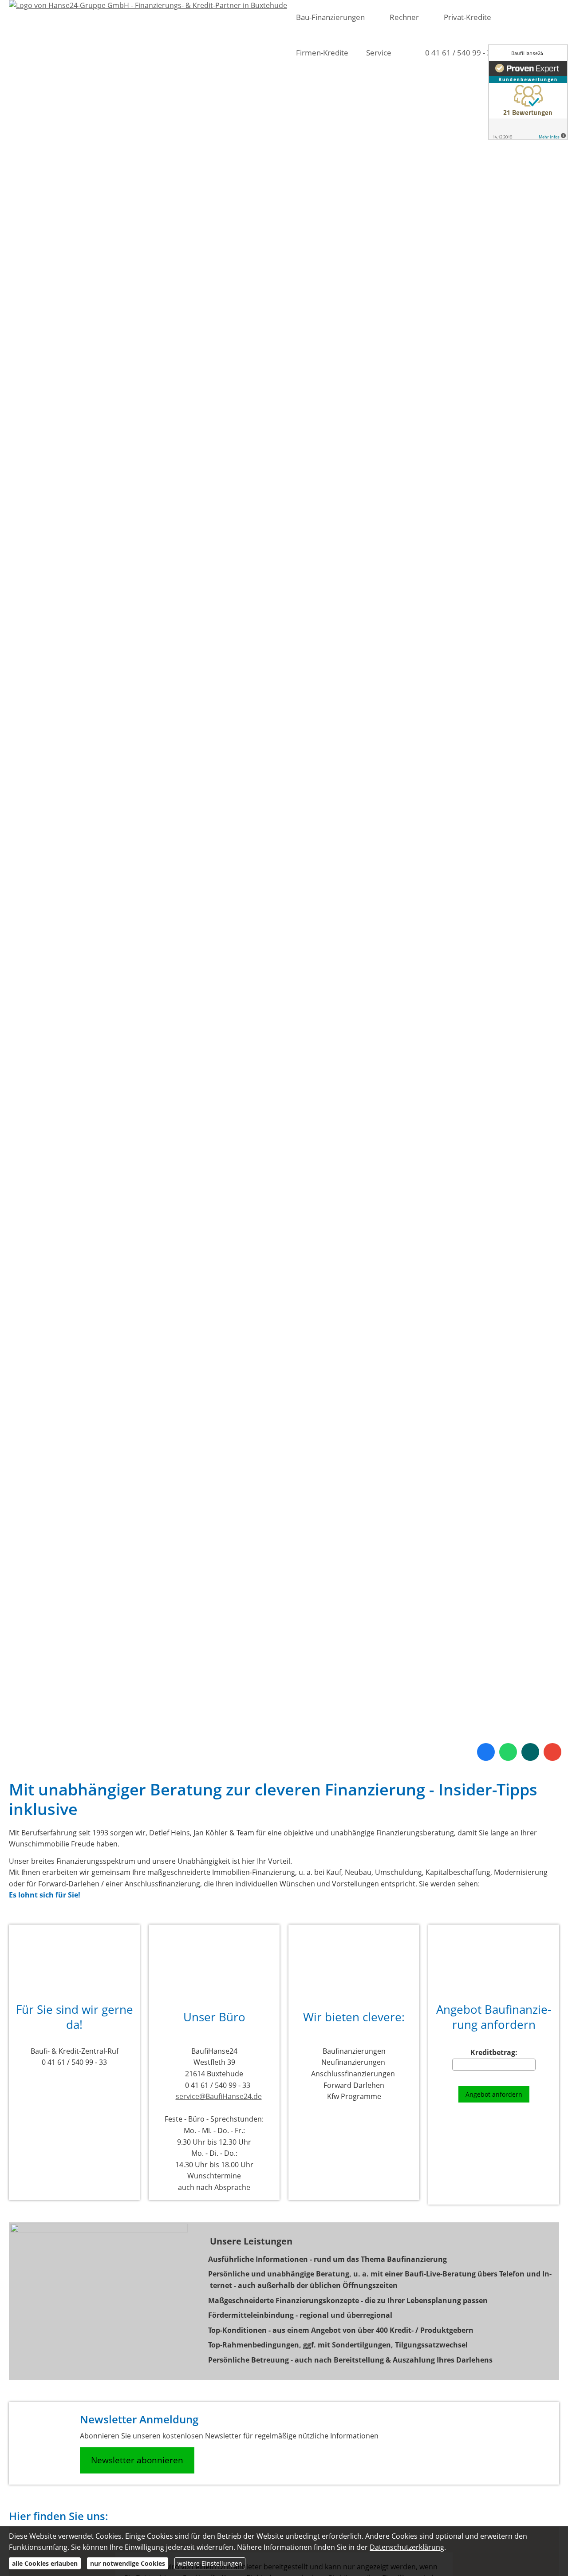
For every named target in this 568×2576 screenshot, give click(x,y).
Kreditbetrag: (494, 2053)
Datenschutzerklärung (407, 2547)
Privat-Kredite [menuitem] (467, 17)
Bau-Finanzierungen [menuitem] (330, 17)
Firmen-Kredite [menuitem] (322, 53)
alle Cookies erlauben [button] (45, 2563)
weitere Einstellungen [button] (210, 2563)
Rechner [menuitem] (404, 17)
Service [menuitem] (379, 53)
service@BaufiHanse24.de (219, 2096)
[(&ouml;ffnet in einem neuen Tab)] (528, 92)
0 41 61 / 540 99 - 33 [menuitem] (460, 53)
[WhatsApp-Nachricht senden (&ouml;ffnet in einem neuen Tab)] (508, 1752)
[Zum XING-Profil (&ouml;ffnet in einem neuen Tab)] (530, 1752)
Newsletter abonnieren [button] (137, 2460)
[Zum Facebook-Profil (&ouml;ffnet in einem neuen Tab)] (486, 1752)
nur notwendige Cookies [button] (128, 2563)
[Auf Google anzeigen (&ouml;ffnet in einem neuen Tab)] (552, 1752)
